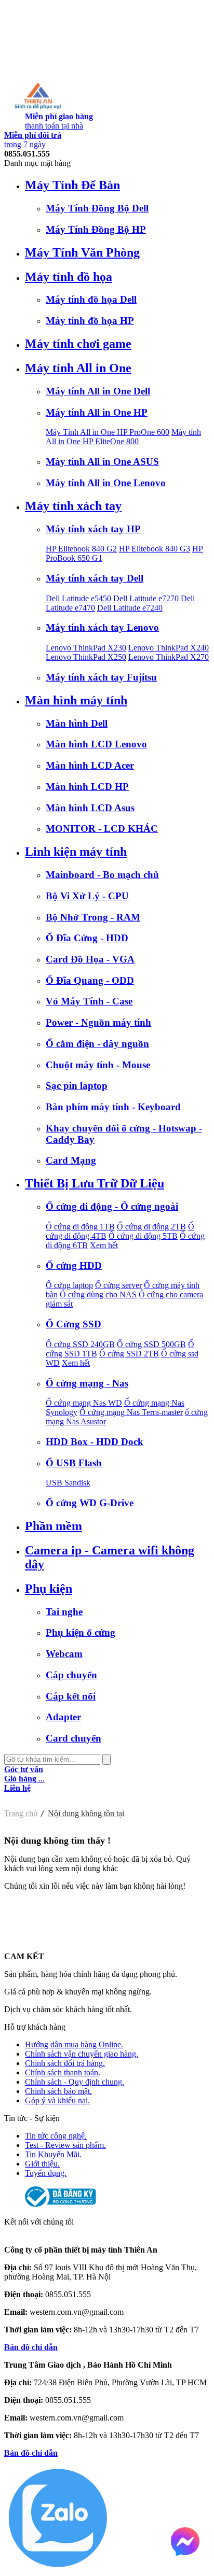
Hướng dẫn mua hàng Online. (74, 2044)
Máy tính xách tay (73, 506)
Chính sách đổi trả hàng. (65, 2063)
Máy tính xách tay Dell (95, 578)
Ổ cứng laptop (69, 1285)
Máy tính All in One (78, 368)
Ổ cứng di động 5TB (143, 1236)
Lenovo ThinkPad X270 (169, 657)
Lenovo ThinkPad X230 (86, 648)
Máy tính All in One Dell (98, 391)
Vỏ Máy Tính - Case (89, 1001)
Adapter (63, 1717)
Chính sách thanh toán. (63, 2072)
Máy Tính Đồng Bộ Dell (97, 208)
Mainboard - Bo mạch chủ (102, 875)
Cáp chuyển (71, 1675)
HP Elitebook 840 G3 (155, 549)
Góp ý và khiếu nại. (57, 2100)
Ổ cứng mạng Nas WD (84, 1403)
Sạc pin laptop (77, 1086)
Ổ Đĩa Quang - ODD (90, 980)
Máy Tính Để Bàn (72, 185)
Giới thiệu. (42, 2164)
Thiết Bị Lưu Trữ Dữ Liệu (95, 1183)
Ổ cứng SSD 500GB (151, 1344)
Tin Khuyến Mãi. (53, 2154)
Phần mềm (53, 1526)
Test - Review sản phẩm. (65, 2145)
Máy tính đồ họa (69, 277)
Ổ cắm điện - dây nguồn (97, 1044)
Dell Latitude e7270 (146, 598)
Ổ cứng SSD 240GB (80, 1344)
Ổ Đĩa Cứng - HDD (87, 938)
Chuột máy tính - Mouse (98, 1065)
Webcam (64, 1654)
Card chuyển (73, 1738)
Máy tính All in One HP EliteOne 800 (123, 437)
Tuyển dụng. (46, 2173)
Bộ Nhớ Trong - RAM (93, 917)
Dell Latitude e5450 (78, 598)
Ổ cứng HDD (74, 1265)
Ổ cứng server (118, 1285)
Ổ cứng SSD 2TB (129, 1354)
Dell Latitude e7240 (130, 608)
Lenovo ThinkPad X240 (169, 648)
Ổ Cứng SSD (73, 1324)
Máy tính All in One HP (97, 412)
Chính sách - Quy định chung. (75, 2082)
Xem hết (104, 1245)
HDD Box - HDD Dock (95, 1442)
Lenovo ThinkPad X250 (86, 657)
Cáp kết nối (71, 1696)
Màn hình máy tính (76, 700)
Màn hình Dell (77, 723)
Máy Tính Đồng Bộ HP (96, 229)
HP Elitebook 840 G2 (81, 549)
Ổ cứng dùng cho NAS (98, 1294)
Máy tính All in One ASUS (102, 462)
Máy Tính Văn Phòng (82, 252)
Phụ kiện (49, 1589)
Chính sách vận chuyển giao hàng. (82, 2054)
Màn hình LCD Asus (90, 808)
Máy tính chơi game (78, 344)
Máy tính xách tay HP (93, 529)
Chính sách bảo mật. (58, 2091)
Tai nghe (64, 1612)
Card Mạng (71, 1160)
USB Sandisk (68, 1483)
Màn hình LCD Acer (90, 765)
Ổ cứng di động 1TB (80, 1227)
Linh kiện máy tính (76, 852)
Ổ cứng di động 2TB (151, 1227)
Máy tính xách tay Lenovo (102, 627)
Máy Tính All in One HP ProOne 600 (108, 432)
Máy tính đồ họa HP (90, 321)
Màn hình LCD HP (87, 787)
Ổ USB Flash (74, 1463)
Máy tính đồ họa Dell (91, 299)
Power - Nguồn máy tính (98, 1022)
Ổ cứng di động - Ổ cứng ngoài (112, 1206)
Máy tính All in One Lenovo (106, 483)
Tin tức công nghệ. (56, 2136)
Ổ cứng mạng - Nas (87, 1383)
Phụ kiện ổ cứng (81, 1632)
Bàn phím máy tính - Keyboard (113, 1107)
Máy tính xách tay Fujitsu (101, 677)
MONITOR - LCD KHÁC (102, 829)
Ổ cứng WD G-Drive (90, 1503)
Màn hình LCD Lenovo (96, 744)
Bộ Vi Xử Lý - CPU (87, 896)
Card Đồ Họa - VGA (90, 959)
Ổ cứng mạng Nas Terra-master (131, 1412)
